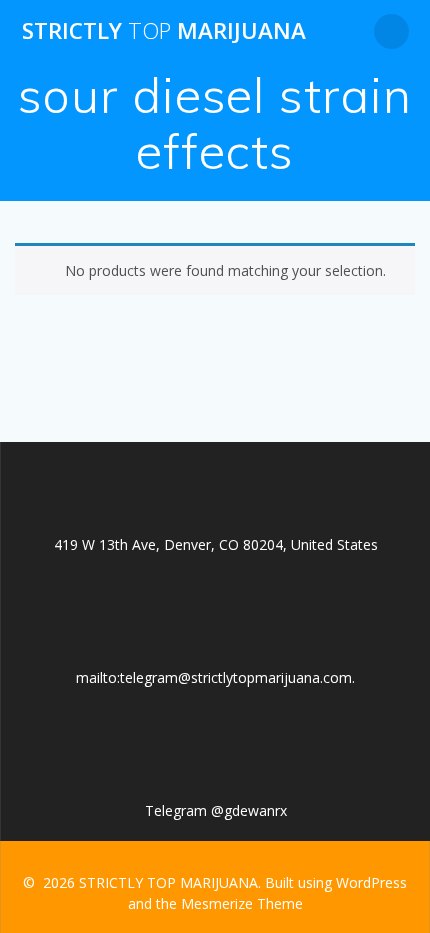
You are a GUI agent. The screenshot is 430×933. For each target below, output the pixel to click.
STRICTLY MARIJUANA (164, 31)
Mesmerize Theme (242, 903)
